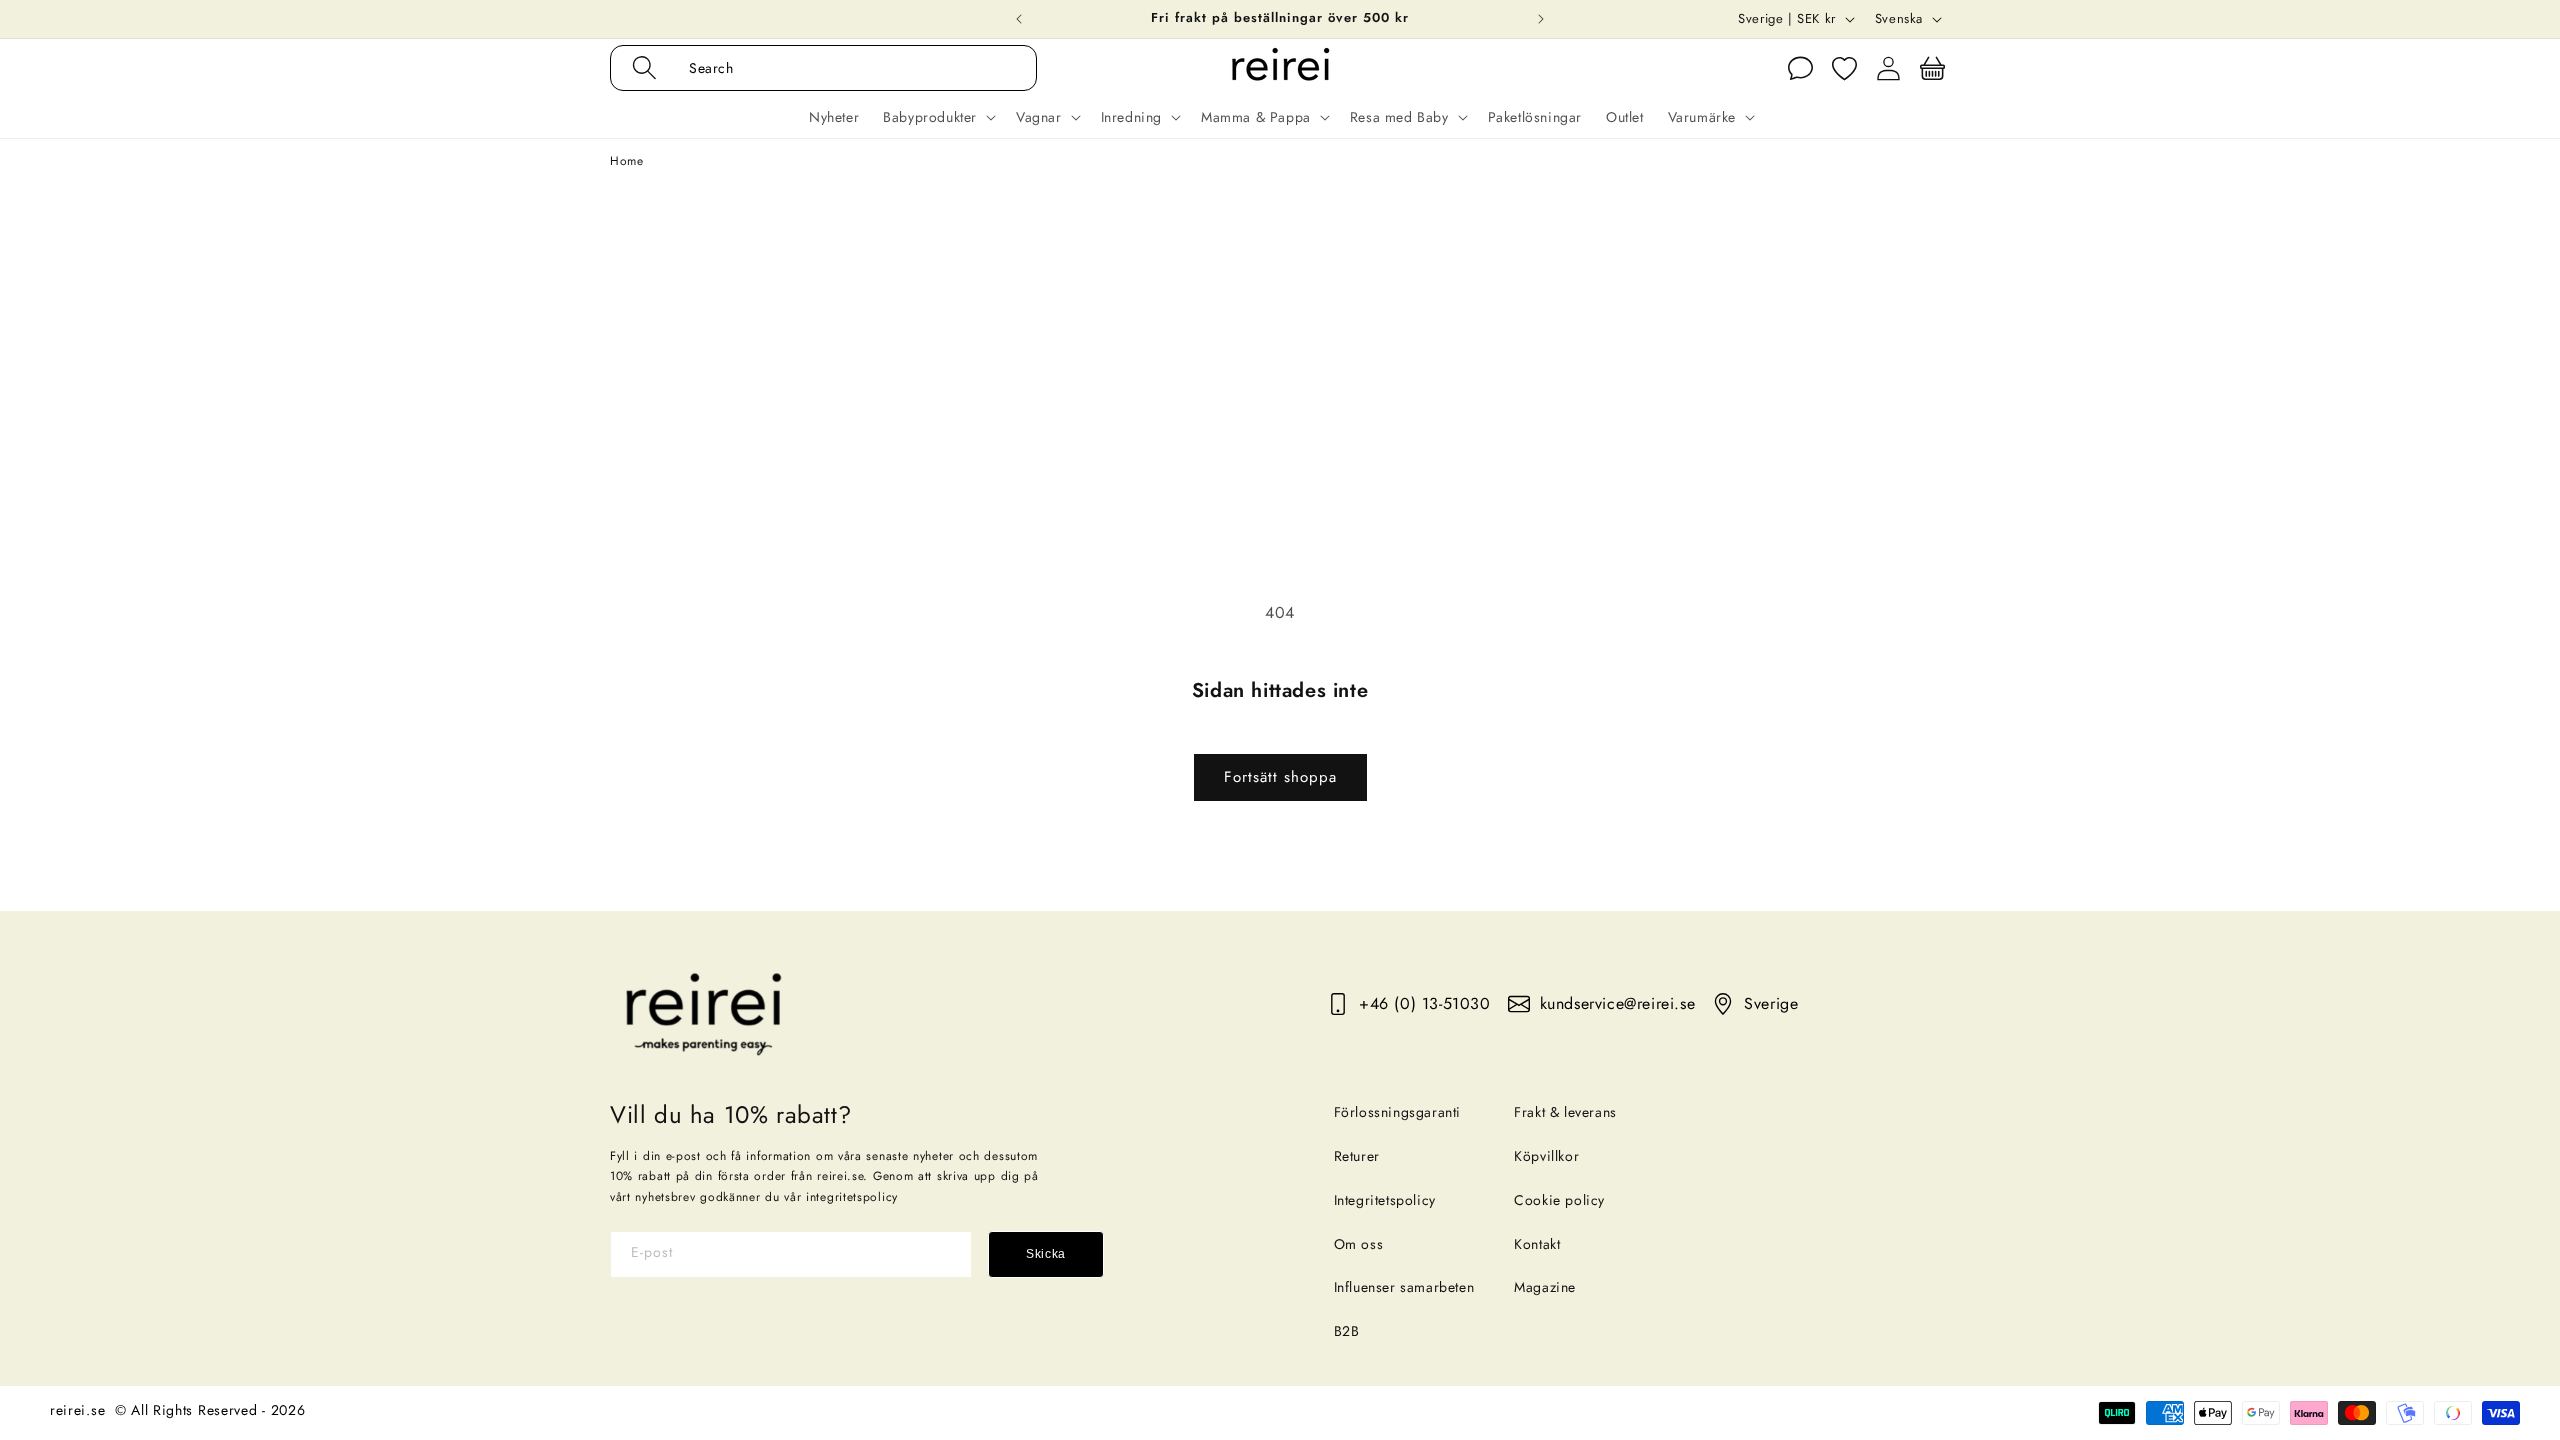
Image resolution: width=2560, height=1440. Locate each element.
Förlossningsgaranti (1397, 1112)
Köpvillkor (1546, 1156)
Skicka (1046, 1254)
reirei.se (77, 1410)
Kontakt (1537, 1244)
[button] (844, 68)
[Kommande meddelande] (1541, 19)
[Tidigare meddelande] (1019, 19)
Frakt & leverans (1565, 1112)
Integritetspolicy (1385, 1200)
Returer (1357, 1156)
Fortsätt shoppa (1280, 777)
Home (626, 161)
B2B (1347, 1331)
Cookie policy (1559, 1200)
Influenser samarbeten (1404, 1287)
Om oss (1359, 1244)
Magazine (1545, 1287)
